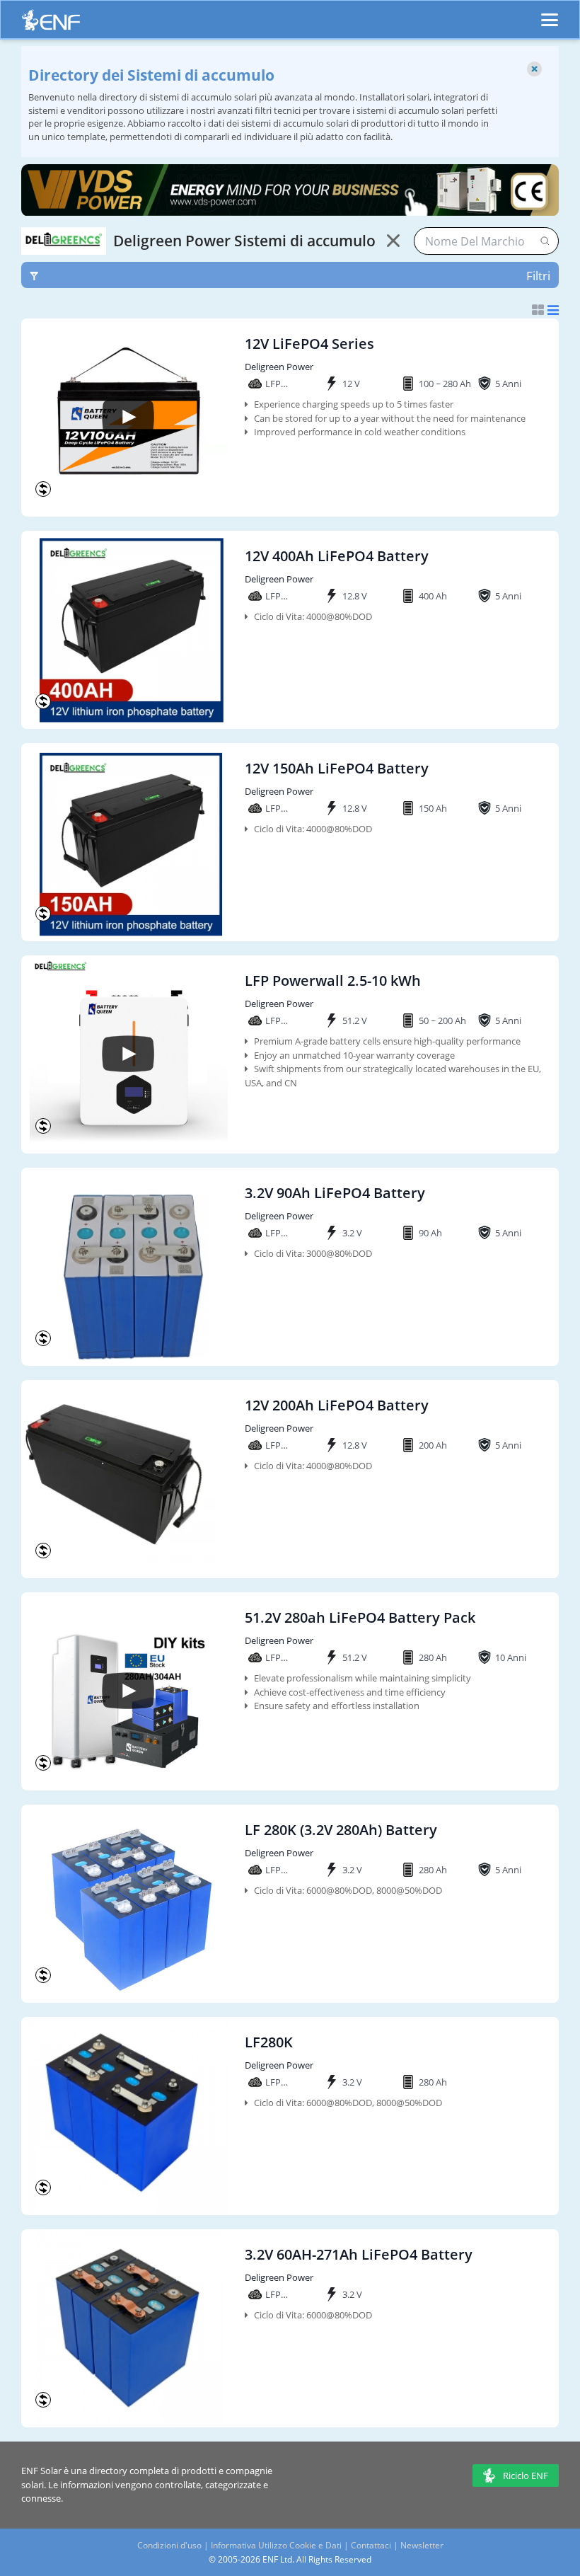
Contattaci (371, 2545)
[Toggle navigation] (550, 13)
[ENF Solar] (51, 24)
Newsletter (422, 2545)
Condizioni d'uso (169, 2545)
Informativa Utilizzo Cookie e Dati (276, 2545)
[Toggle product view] (545, 310)
